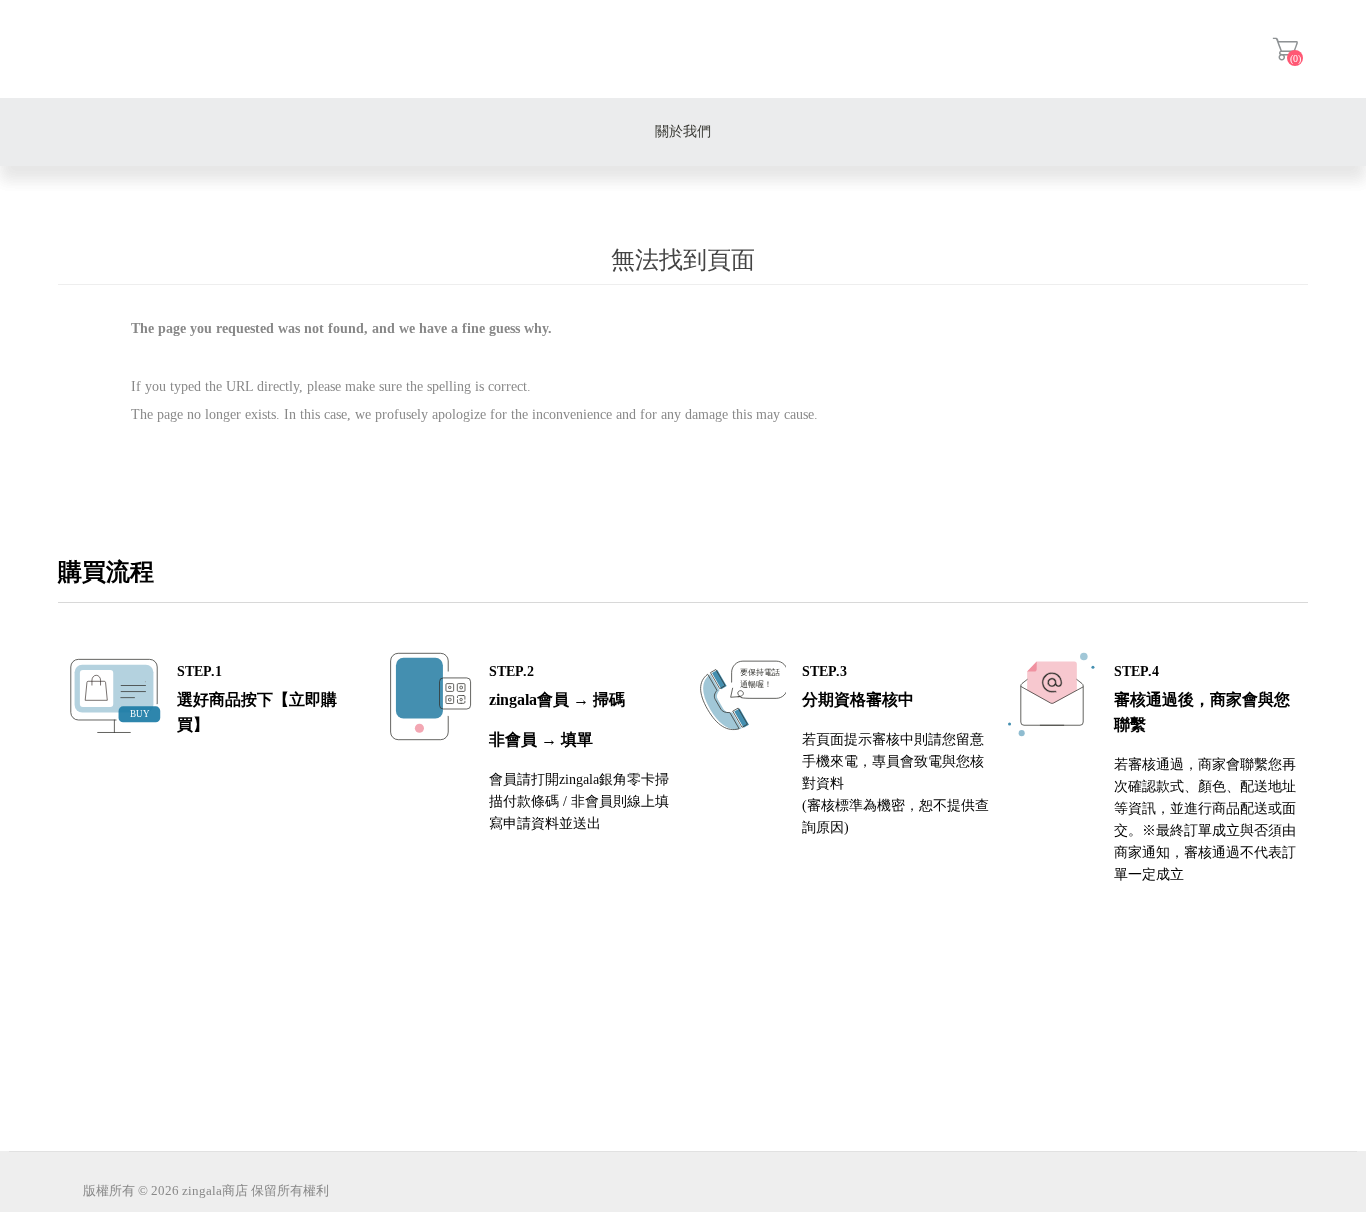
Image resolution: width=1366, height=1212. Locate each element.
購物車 (1285, 49)
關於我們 (683, 131)
